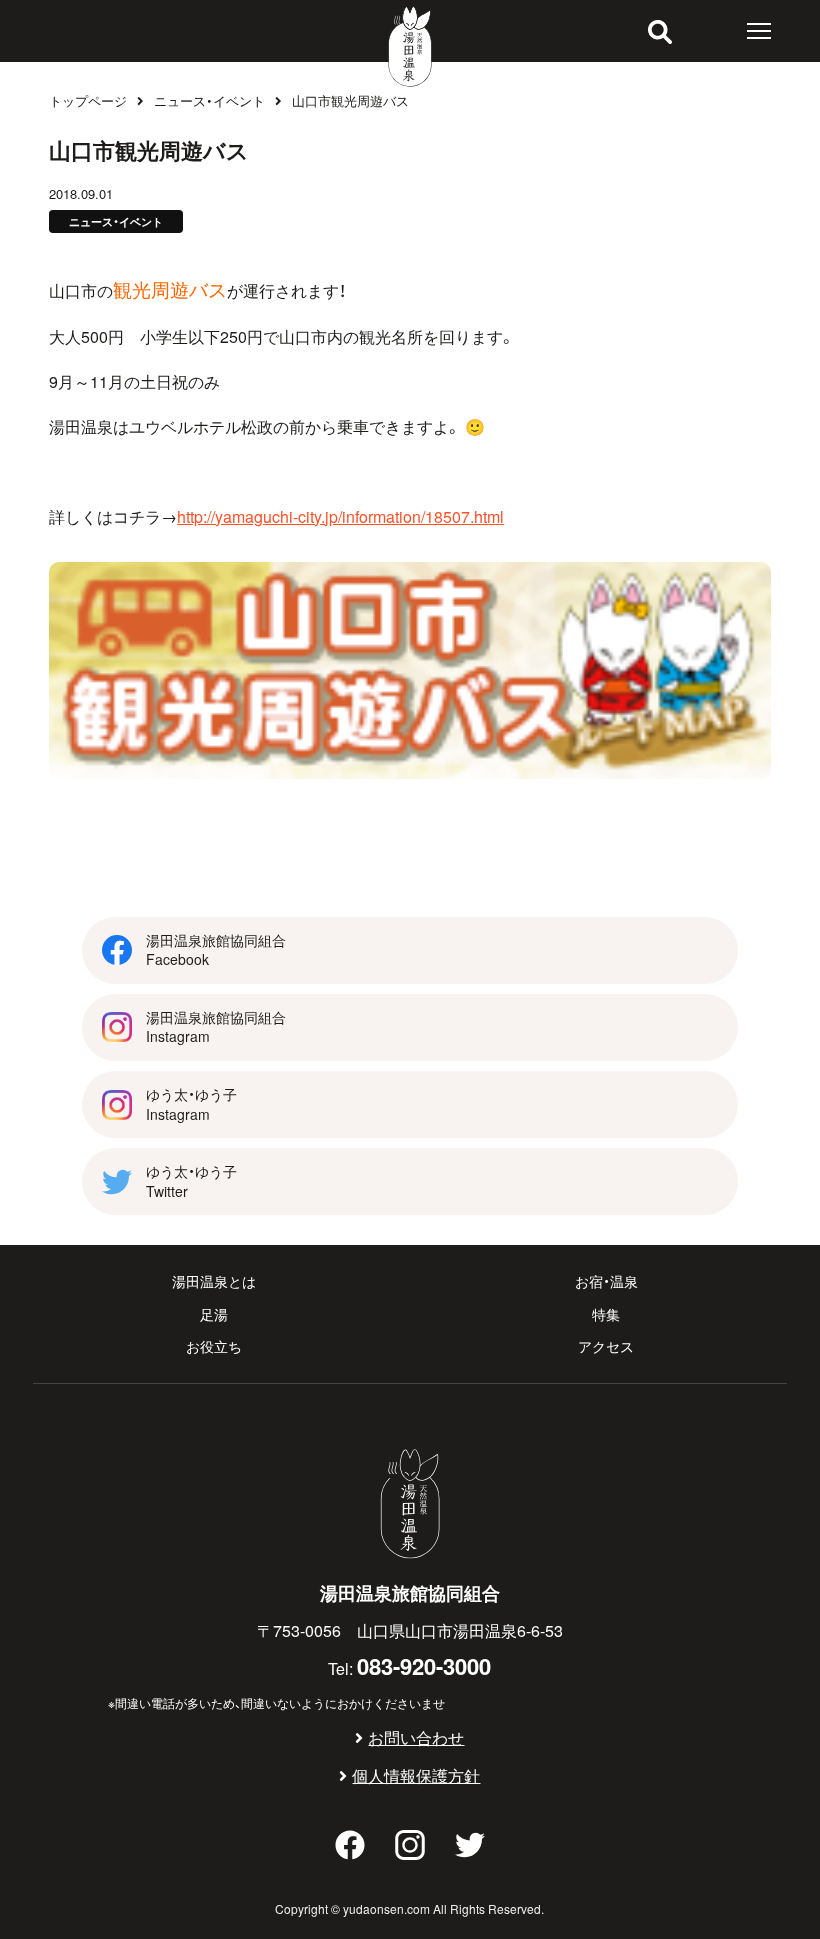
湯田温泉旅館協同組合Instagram (216, 1027)
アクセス (606, 1346)
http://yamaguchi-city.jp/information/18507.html (340, 516)
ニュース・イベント (209, 100)
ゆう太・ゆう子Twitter (191, 1181)
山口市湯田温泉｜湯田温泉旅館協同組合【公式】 (410, 46)
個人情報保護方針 (416, 1775)
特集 (606, 1314)
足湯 (214, 1314)
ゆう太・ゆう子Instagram (191, 1104)
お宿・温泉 (606, 1281)
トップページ (88, 100)
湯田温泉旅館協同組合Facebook (216, 950)
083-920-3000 (424, 1665)
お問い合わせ (416, 1737)
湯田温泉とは (214, 1281)
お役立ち (214, 1346)
